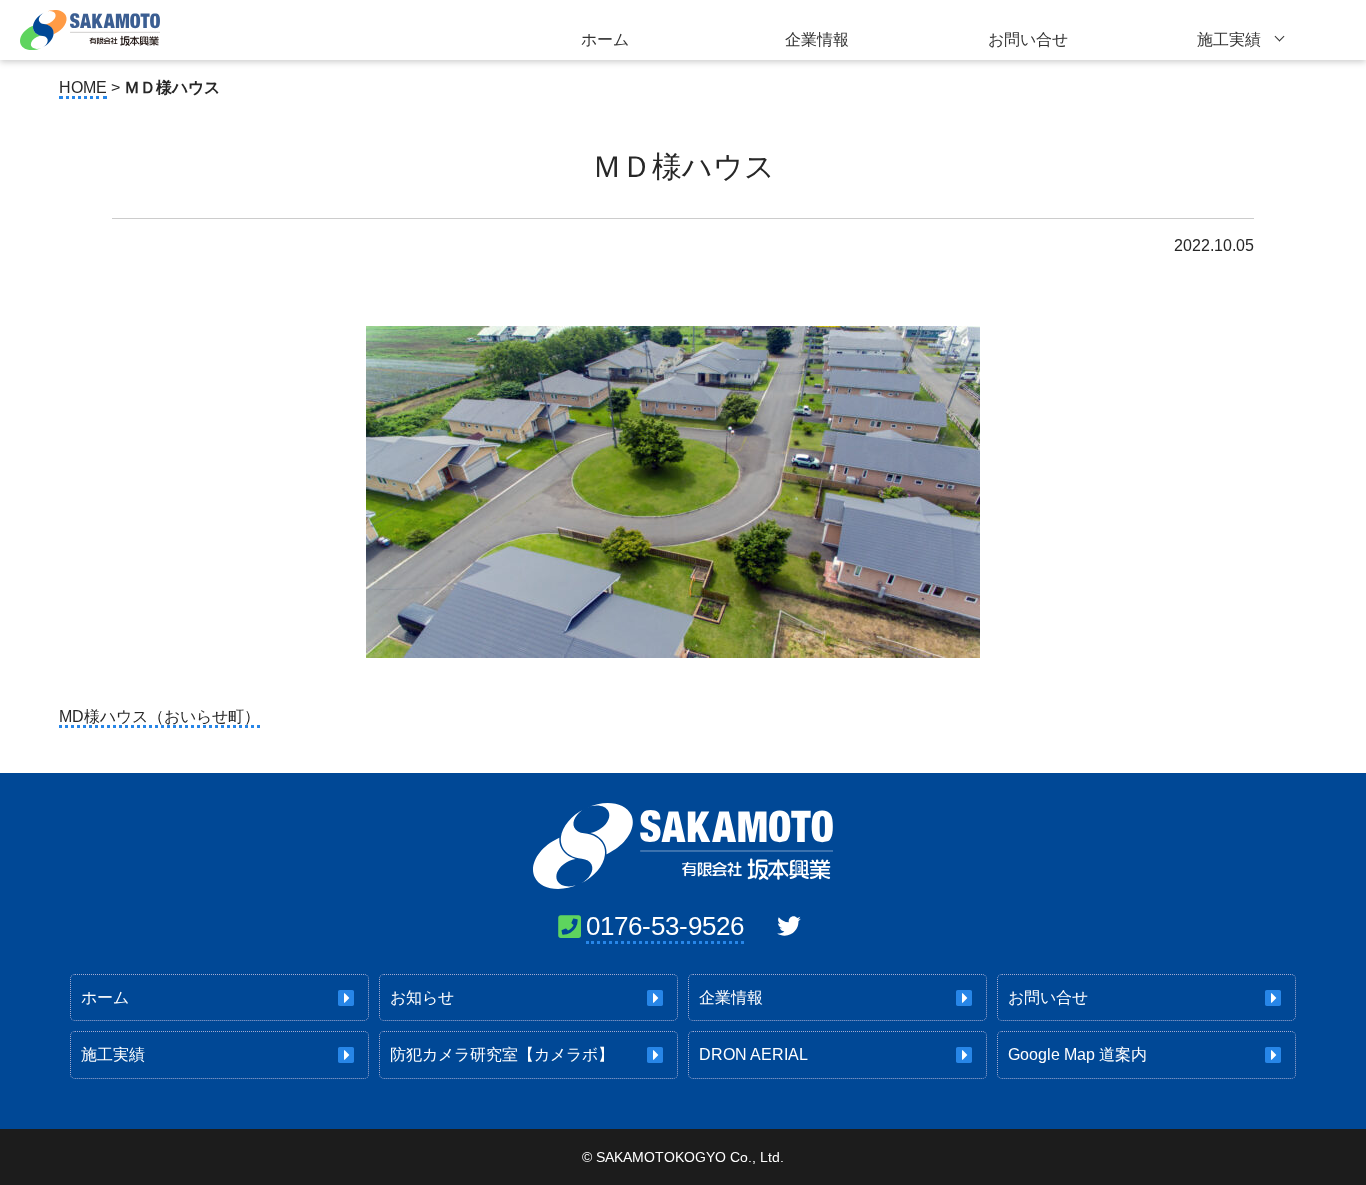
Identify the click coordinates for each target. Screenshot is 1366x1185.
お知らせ (422, 997)
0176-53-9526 (665, 926)
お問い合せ (1028, 39)
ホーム (605, 39)
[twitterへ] (789, 926)
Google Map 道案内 (1077, 1054)
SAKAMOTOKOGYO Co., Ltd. (690, 1157)
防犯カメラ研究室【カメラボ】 (502, 1054)
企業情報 (817, 39)
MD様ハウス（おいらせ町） (159, 716)
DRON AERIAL (753, 1054)
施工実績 (1229, 39)
